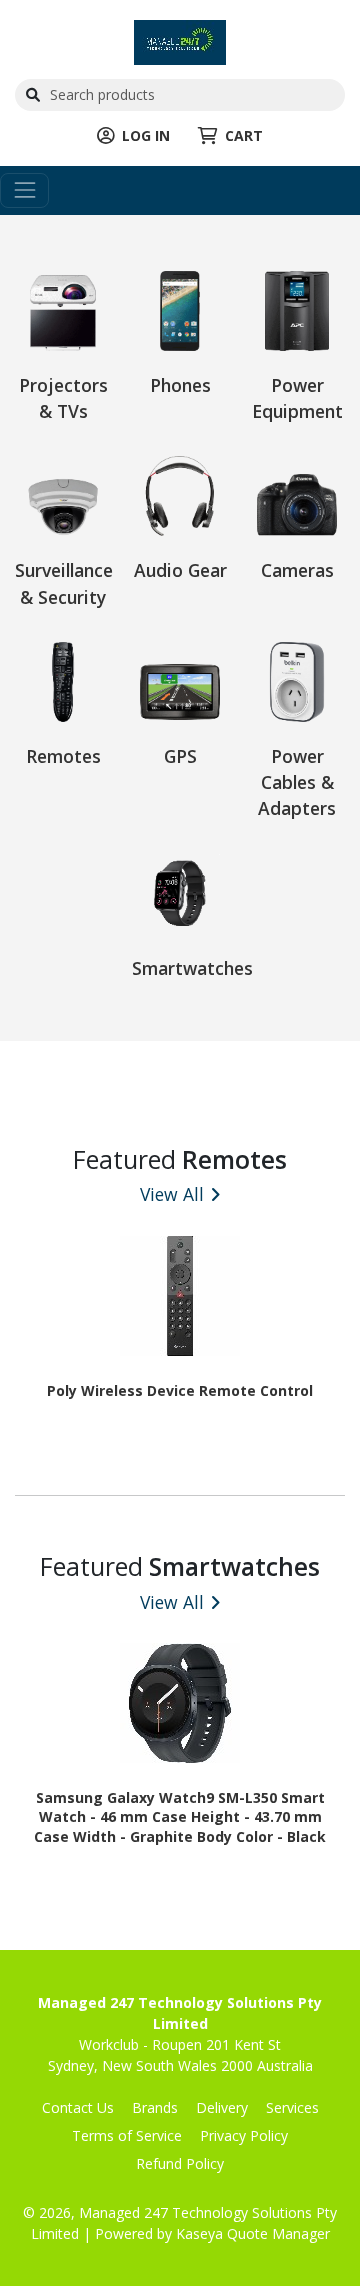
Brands (155, 2107)
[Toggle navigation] (24, 190)
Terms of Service (127, 2135)
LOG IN (146, 135)
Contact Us (78, 2107)
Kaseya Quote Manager (253, 2233)
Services (292, 2107)
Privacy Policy (244, 2135)
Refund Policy (180, 2163)
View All (172, 1194)
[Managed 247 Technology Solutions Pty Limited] (180, 40)
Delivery (222, 2107)
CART (244, 135)
